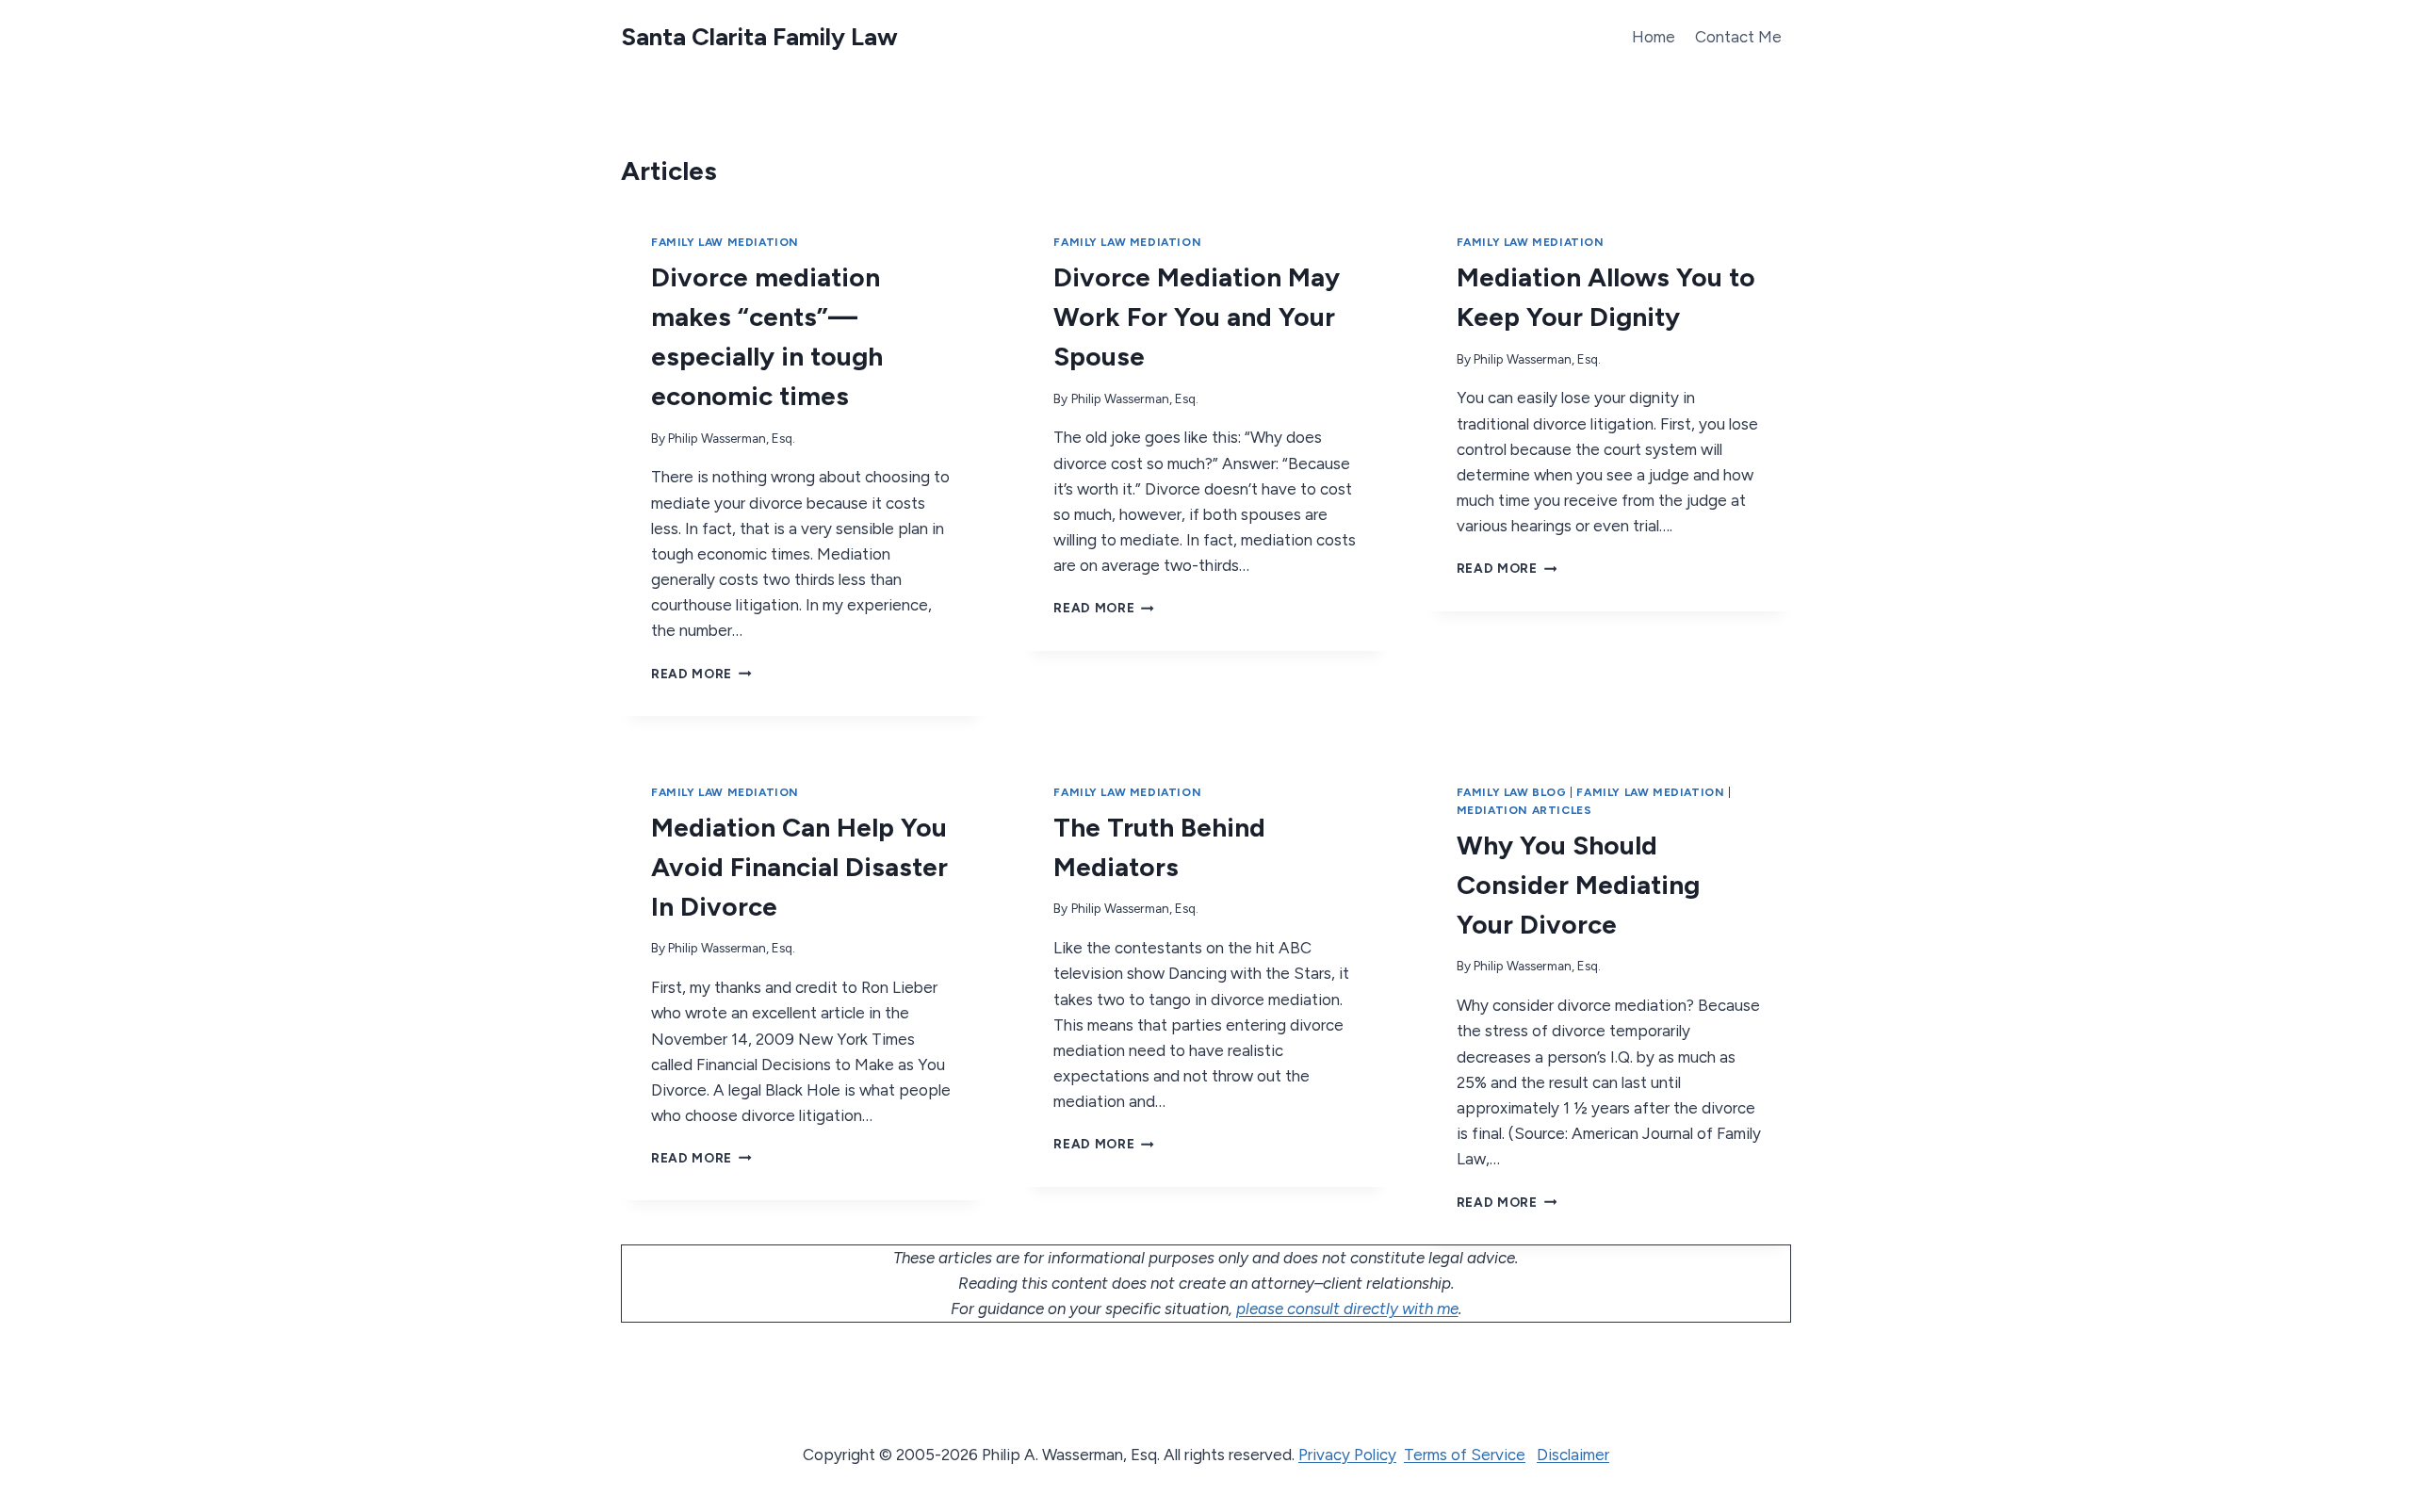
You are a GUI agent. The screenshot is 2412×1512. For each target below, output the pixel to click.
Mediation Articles (1524, 810)
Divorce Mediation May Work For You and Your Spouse (1197, 317)
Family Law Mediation (725, 242)
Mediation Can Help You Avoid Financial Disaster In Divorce (799, 867)
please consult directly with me (1347, 1309)
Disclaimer (1573, 1455)
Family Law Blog (1512, 792)
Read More (699, 674)
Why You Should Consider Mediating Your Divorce (1578, 885)
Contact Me (1738, 37)
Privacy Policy (1347, 1455)
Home (1654, 37)
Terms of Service (1465, 1455)
